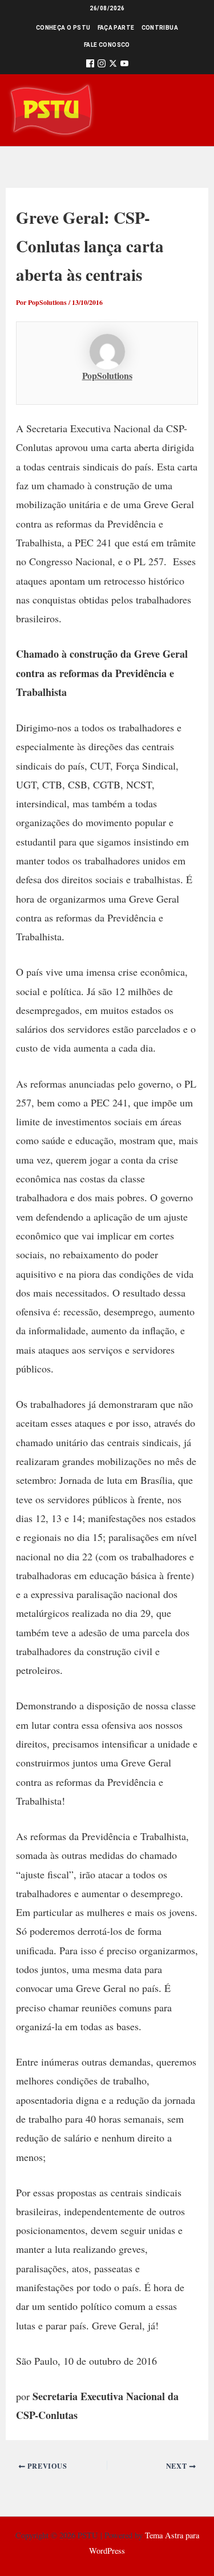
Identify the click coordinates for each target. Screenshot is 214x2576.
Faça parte (116, 28)
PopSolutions (107, 375)
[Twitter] (113, 65)
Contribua (160, 28)
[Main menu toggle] (189, 110)
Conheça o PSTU (63, 28)
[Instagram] (102, 65)
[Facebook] (90, 65)
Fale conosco (107, 45)
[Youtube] (124, 65)
